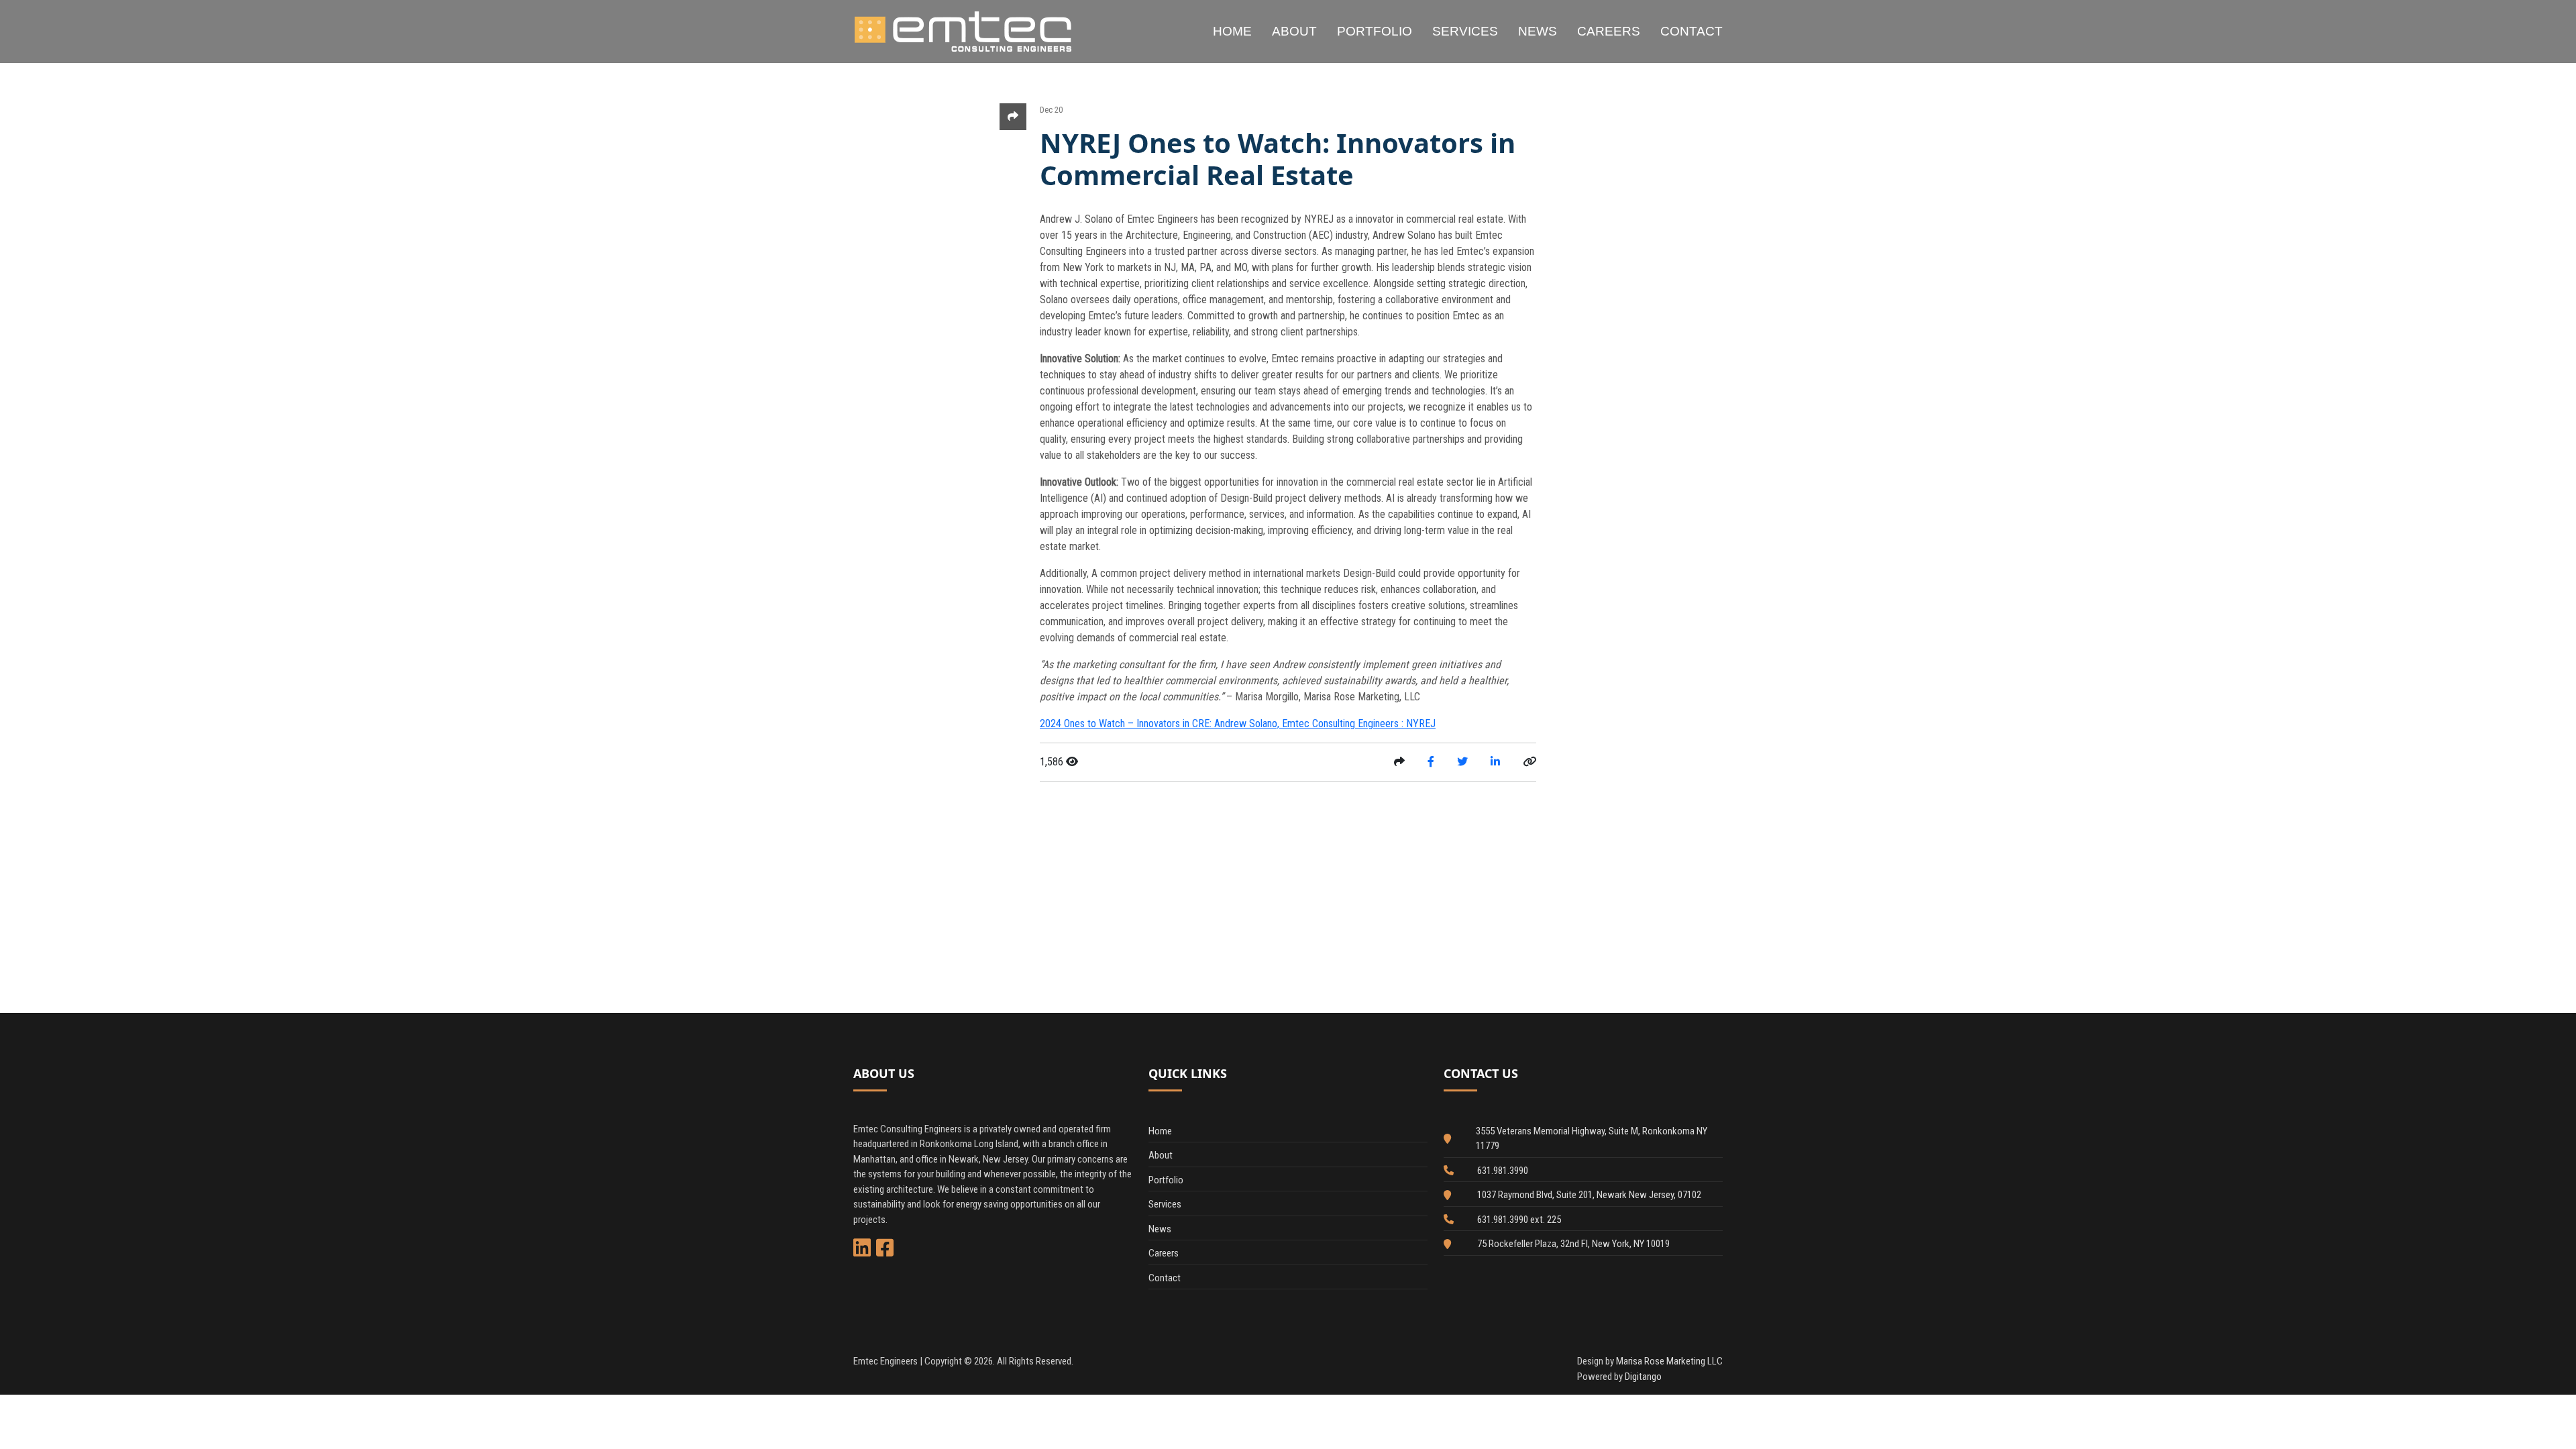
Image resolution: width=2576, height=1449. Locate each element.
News (1538, 31)
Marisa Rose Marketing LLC (1669, 1361)
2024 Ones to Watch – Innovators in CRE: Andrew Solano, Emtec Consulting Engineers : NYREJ (1238, 723)
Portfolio (1375, 31)
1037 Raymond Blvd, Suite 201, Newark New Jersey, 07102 (1589, 1195)
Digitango (1643, 1377)
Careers (1609, 31)
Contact (1692, 31)
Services (1465, 31)
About (1294, 31)
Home (1232, 31)
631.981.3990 (1503, 1171)
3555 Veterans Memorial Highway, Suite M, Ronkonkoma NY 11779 (1592, 1139)
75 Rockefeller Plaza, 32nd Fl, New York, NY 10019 (1573, 1244)
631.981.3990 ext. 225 (1519, 1220)
